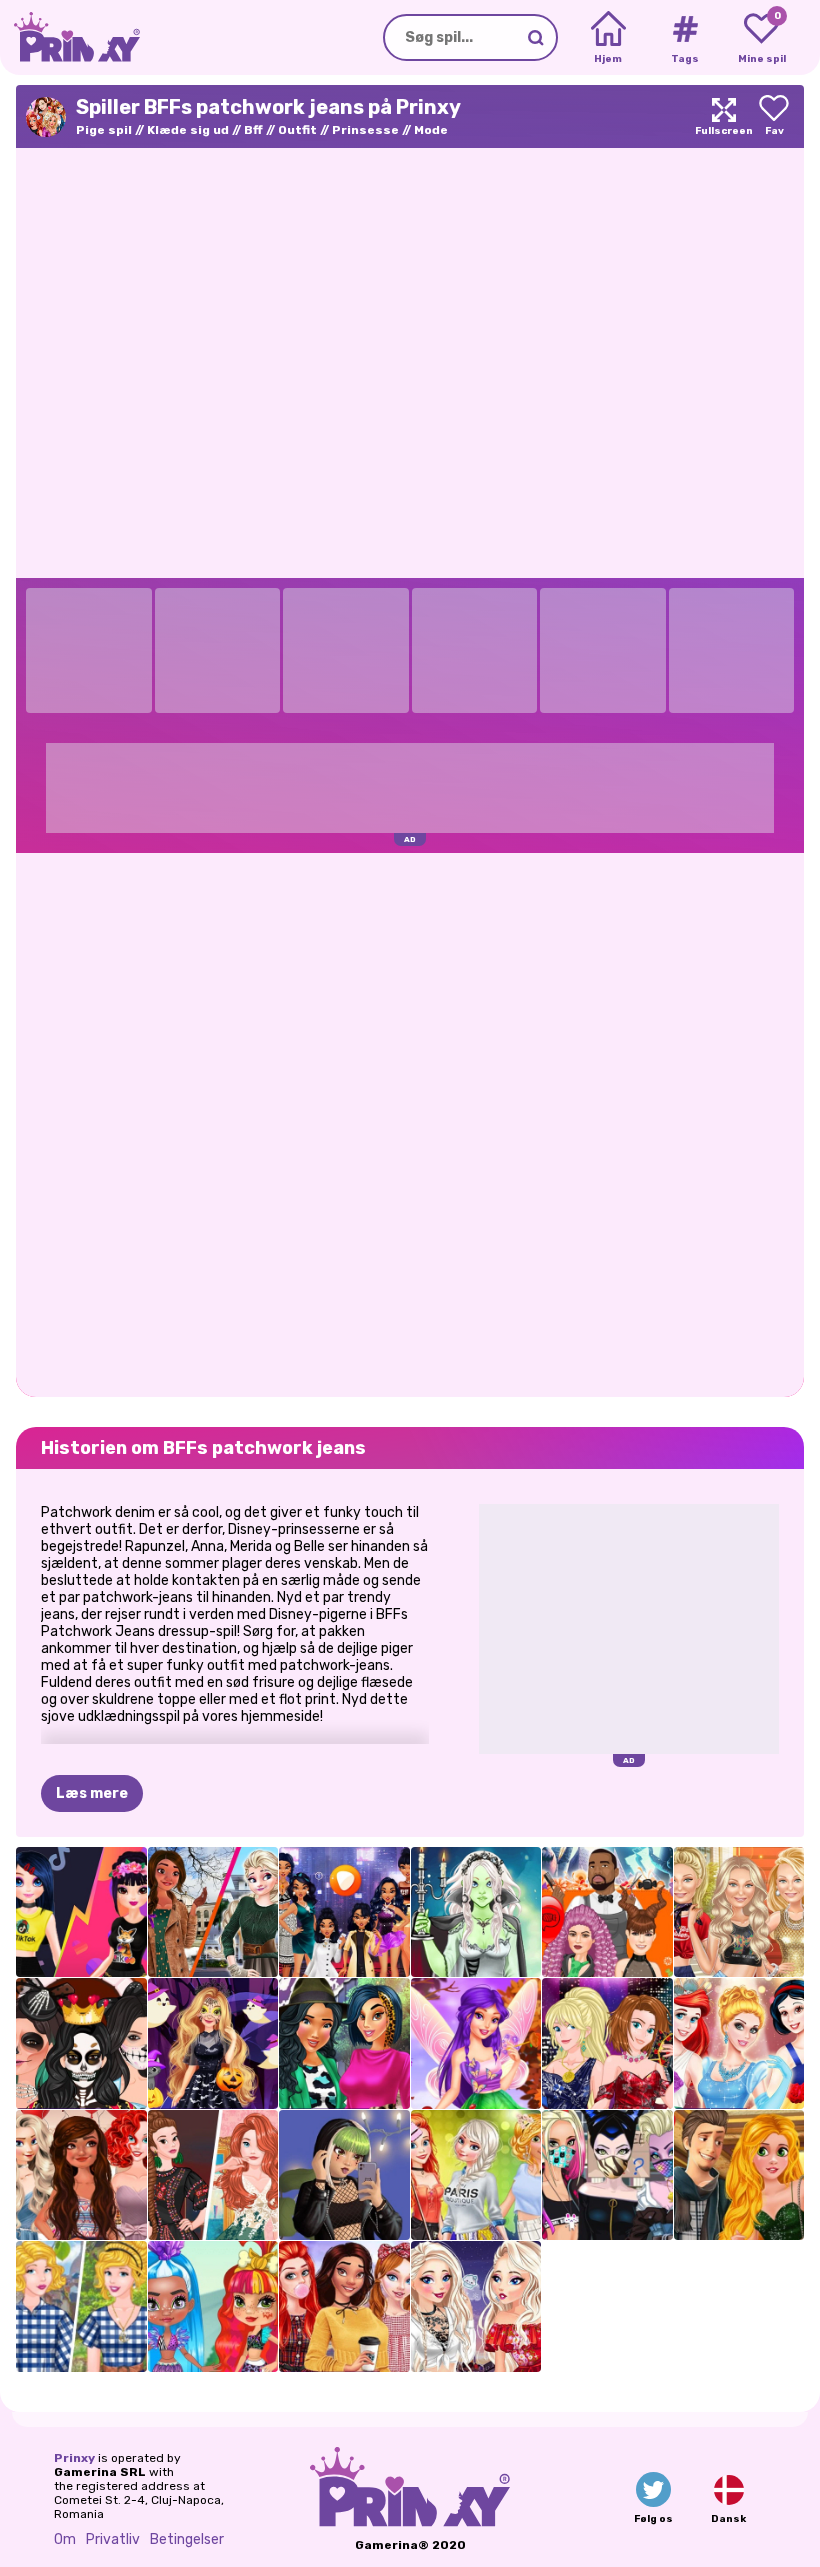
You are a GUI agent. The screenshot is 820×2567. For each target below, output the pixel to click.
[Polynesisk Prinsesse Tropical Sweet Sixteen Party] (81, 2175)
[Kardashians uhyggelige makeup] (81, 2043)
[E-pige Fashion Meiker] (344, 2175)
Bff (253, 130)
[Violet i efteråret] (476, 2043)
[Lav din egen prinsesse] (739, 2043)
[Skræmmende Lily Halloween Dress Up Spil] (476, 1912)
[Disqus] (410, 1123)
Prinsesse (365, 130)
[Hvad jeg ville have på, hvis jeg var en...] (344, 1912)
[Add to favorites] (774, 116)
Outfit (297, 130)
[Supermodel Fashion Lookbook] (739, 1912)
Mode (431, 130)
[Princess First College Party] (476, 2175)
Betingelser (187, 2539)
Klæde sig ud (188, 130)
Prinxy (74, 2458)
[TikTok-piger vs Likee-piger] (81, 1912)
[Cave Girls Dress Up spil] (213, 2306)
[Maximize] (724, 116)
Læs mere (92, 1793)
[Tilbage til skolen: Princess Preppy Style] (344, 2306)
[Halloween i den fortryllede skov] (213, 2043)
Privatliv (113, 2539)
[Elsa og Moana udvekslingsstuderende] (213, 1912)
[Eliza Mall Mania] (476, 2306)
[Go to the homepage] (70, 37)
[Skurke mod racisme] (607, 2175)
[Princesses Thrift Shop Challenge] (81, 2306)
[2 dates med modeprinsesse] (739, 2175)
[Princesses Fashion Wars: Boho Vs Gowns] (213, 2175)
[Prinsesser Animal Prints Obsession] (344, 2043)
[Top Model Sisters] (607, 2043)
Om (65, 2539)
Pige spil (104, 130)
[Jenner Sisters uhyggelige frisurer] (607, 1912)
